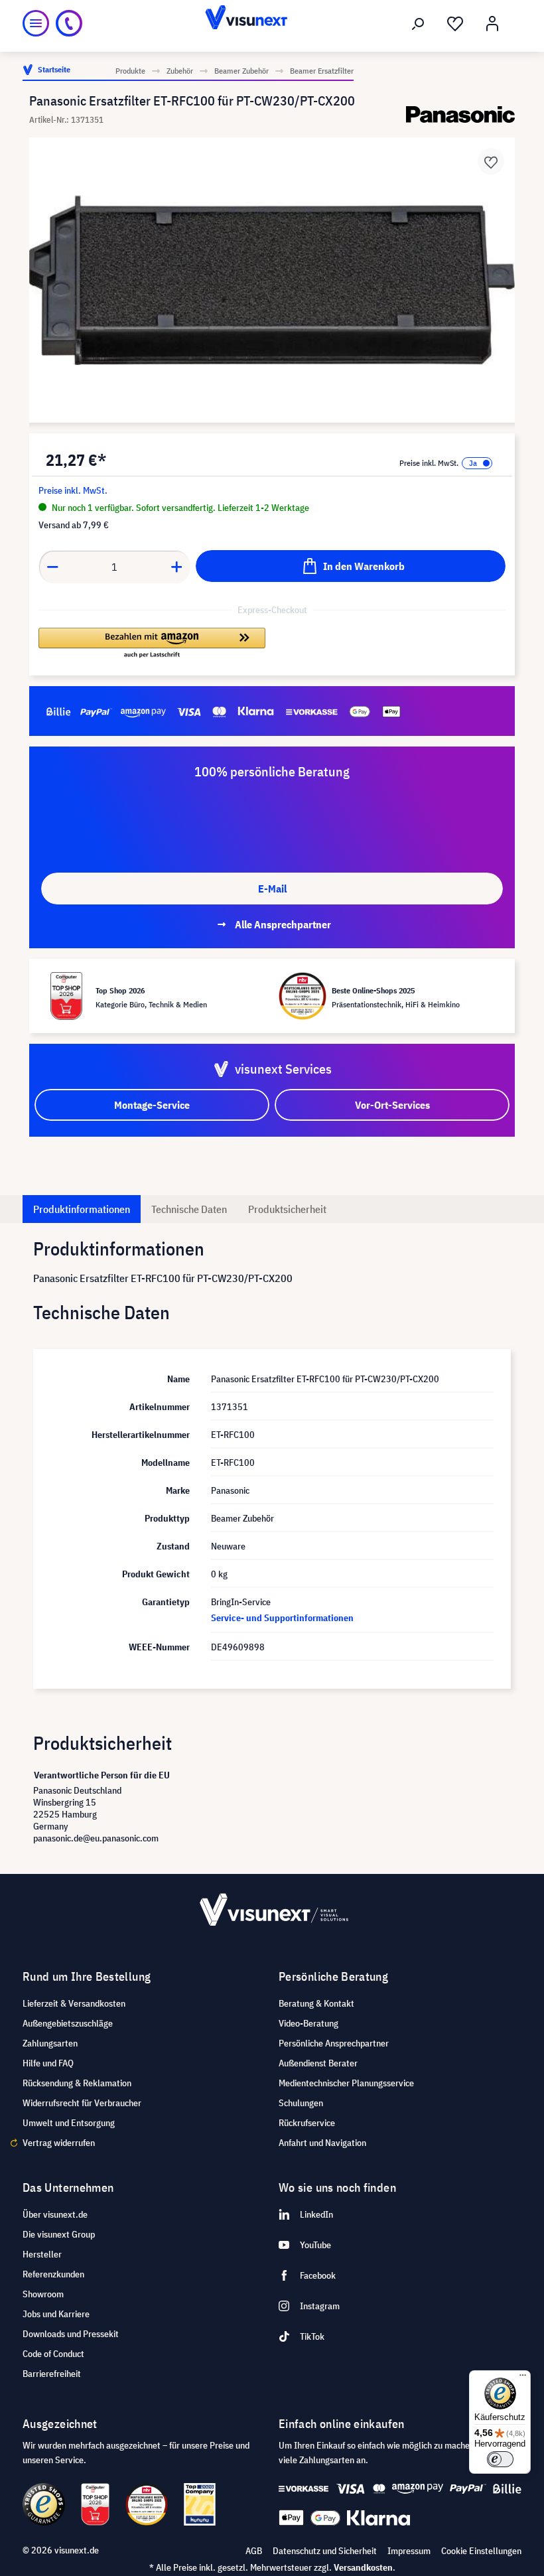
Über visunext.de (55, 2214)
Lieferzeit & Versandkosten (74, 2003)
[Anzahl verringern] (52, 567)
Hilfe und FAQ (48, 2063)
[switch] (500, 2459)
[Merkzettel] (455, 24)
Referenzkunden (53, 2274)
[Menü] (36, 23)
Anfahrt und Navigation (322, 2143)
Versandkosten (363, 2567)
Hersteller (42, 2254)
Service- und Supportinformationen (282, 1618)
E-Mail (272, 889)
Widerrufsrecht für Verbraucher (82, 2103)
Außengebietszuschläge (68, 2023)
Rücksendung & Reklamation (77, 2083)
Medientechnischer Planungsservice (346, 2083)
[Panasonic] (460, 114)
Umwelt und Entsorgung (69, 2123)
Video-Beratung (308, 2023)
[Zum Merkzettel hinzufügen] (491, 161)
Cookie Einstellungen (481, 2551)
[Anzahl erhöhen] (177, 567)
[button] (152, 644)
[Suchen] (418, 24)
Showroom (43, 2294)
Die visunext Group (59, 2234)
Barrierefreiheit (52, 2374)
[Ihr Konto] (492, 24)
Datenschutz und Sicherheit (325, 2551)
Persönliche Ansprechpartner (334, 2043)
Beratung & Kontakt (316, 2003)
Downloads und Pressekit (71, 2334)
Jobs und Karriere (56, 2314)
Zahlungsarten (50, 2043)
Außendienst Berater (318, 2063)
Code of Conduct (53, 2354)
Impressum (409, 2551)
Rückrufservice (307, 2123)
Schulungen (301, 2103)
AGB (254, 2551)
